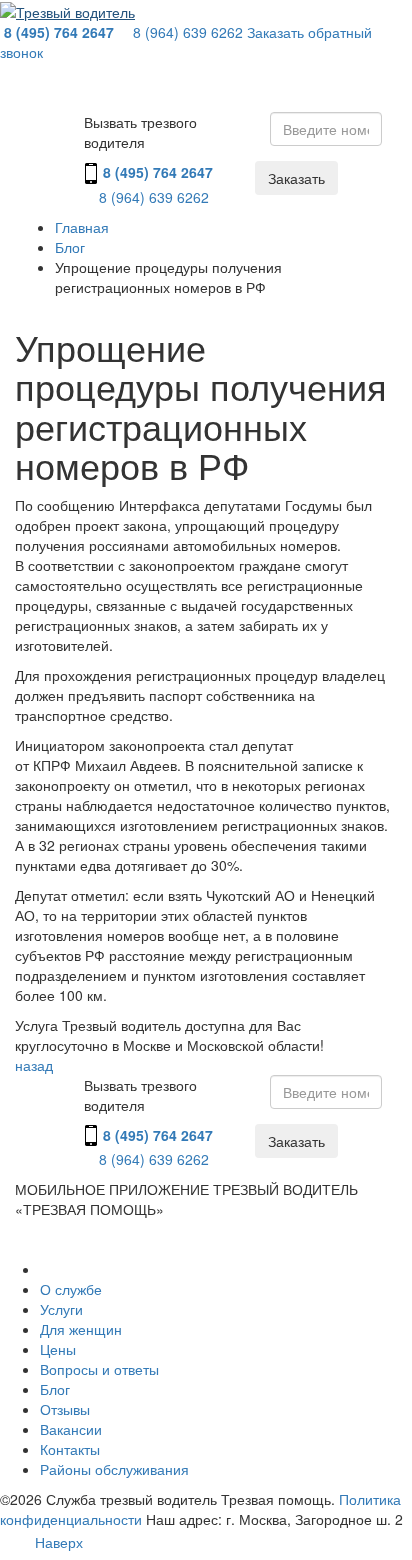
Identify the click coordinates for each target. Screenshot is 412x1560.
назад (34, 1065)
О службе (71, 1289)
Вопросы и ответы (99, 1369)
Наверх (59, 1543)
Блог (55, 1389)
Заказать (296, 178)
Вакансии (71, 1429)
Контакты (70, 1449)
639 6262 (188, 32)
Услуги (61, 1309)
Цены (58, 1349)
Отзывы (65, 1409)
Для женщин (81, 1329)
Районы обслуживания (114, 1469)
